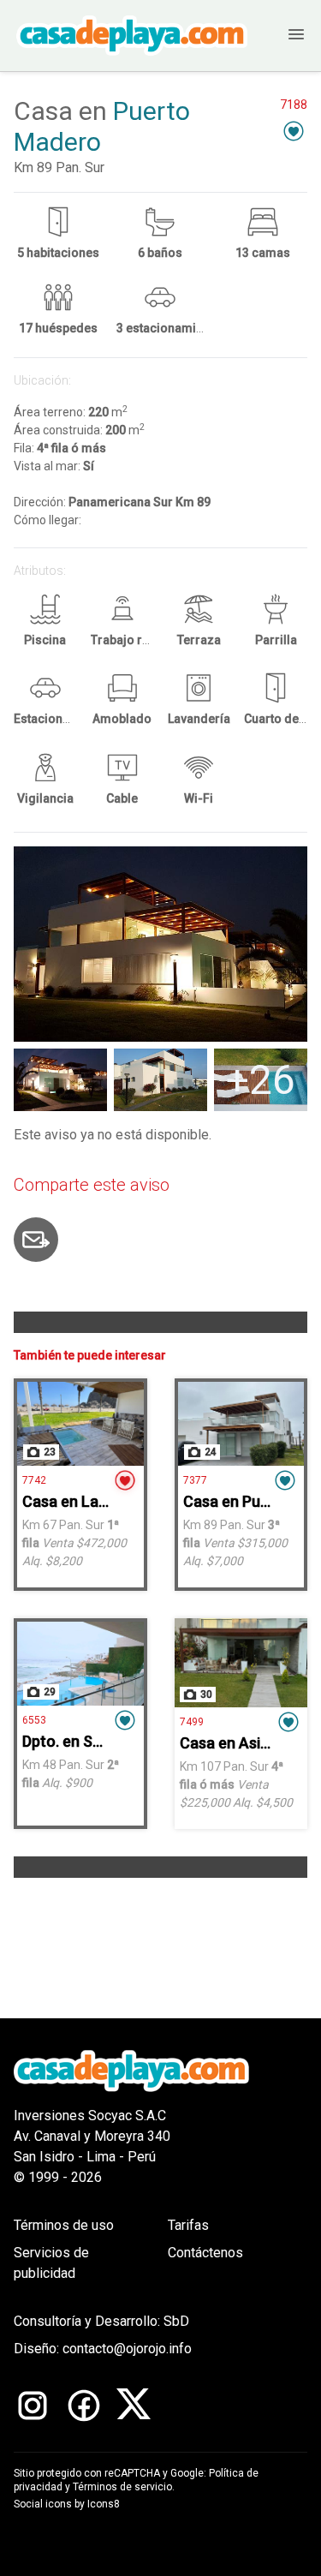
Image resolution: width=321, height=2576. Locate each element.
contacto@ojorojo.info (127, 2349)
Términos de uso (64, 2225)
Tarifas (188, 2225)
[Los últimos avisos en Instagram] (33, 2406)
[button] (294, 131)
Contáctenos (205, 2253)
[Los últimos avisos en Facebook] (84, 2406)
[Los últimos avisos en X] (134, 2406)
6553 (34, 1720)
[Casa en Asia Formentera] (241, 1663)
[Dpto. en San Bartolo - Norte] (80, 1664)
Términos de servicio (122, 2487)
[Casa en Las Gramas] (80, 1424)
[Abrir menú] (283, 36)
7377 (195, 1480)
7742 (34, 1480)
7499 (192, 1722)
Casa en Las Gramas (93, 1501)
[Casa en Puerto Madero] (241, 1424)
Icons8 (104, 2504)
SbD (176, 2321)
